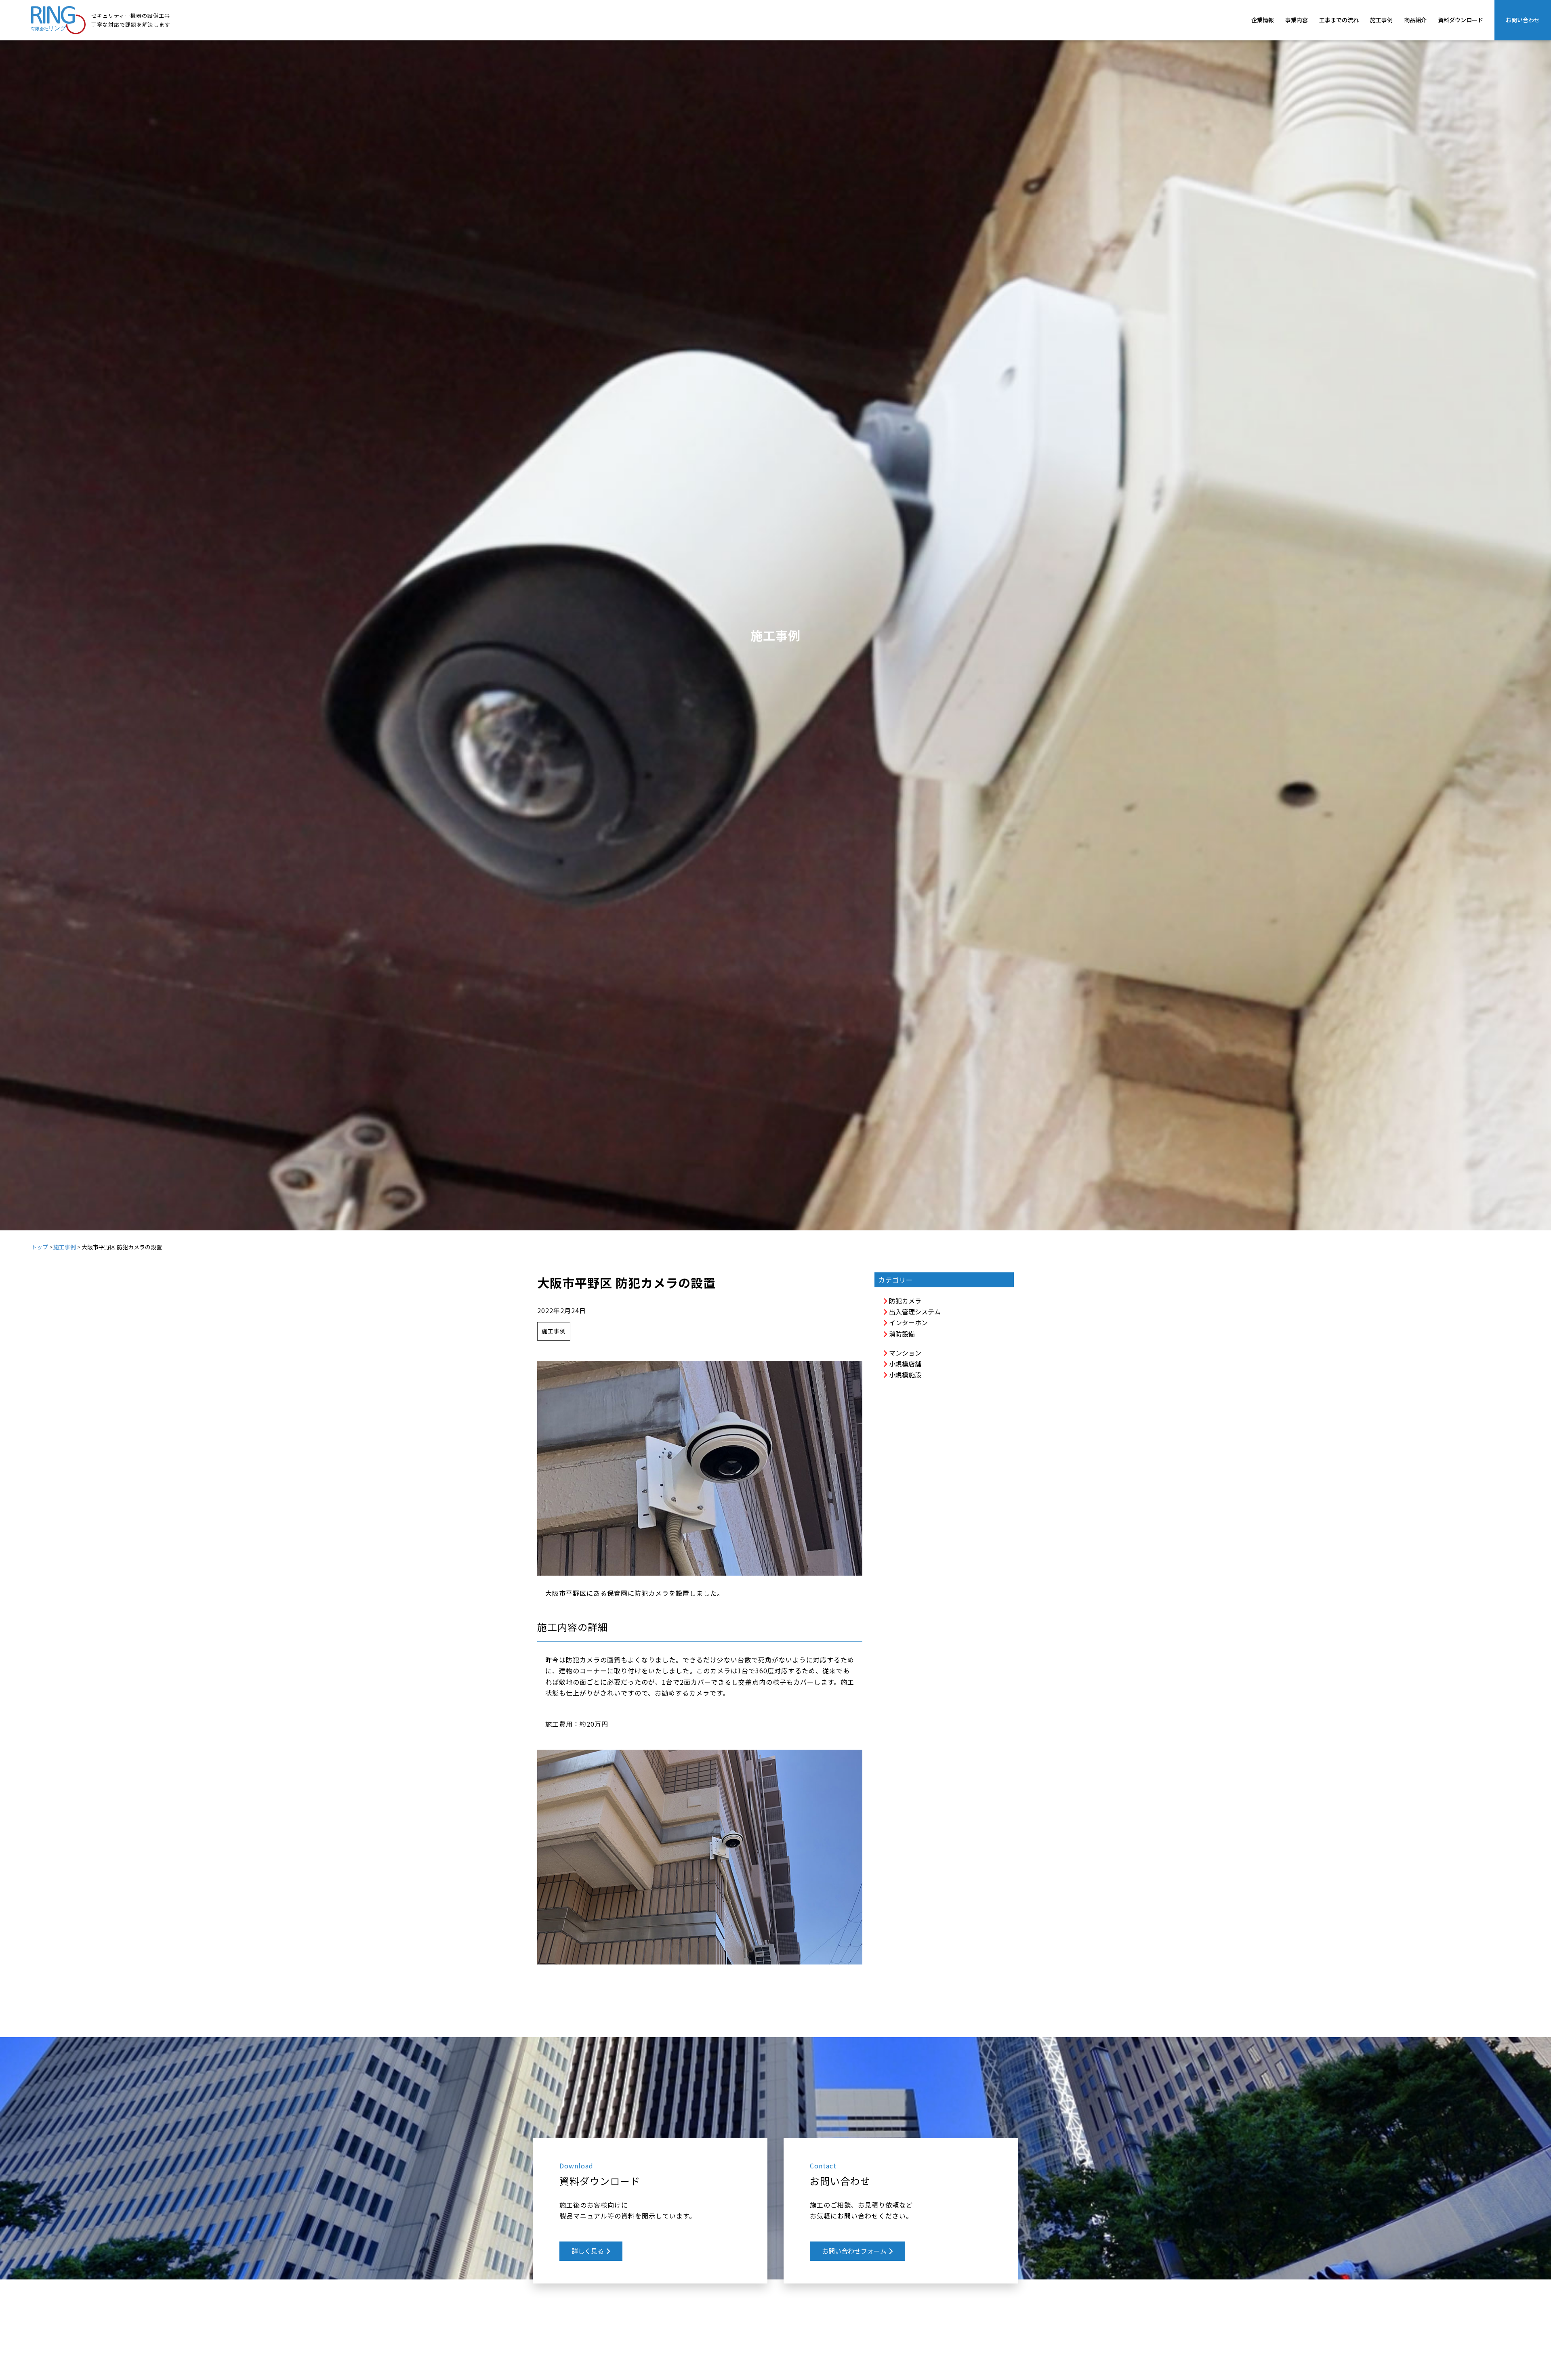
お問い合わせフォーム (855, 2251)
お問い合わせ (1523, 20)
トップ (40, 1247)
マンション (904, 1353)
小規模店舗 (904, 1364)
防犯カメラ (904, 1301)
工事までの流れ (1339, 20)
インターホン (908, 1322)
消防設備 (901, 1334)
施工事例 (1381, 20)
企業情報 (1263, 20)
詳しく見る (588, 2251)
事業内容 (1297, 20)
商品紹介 (1415, 20)
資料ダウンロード (1461, 20)
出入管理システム (914, 1312)
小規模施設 (904, 1375)
